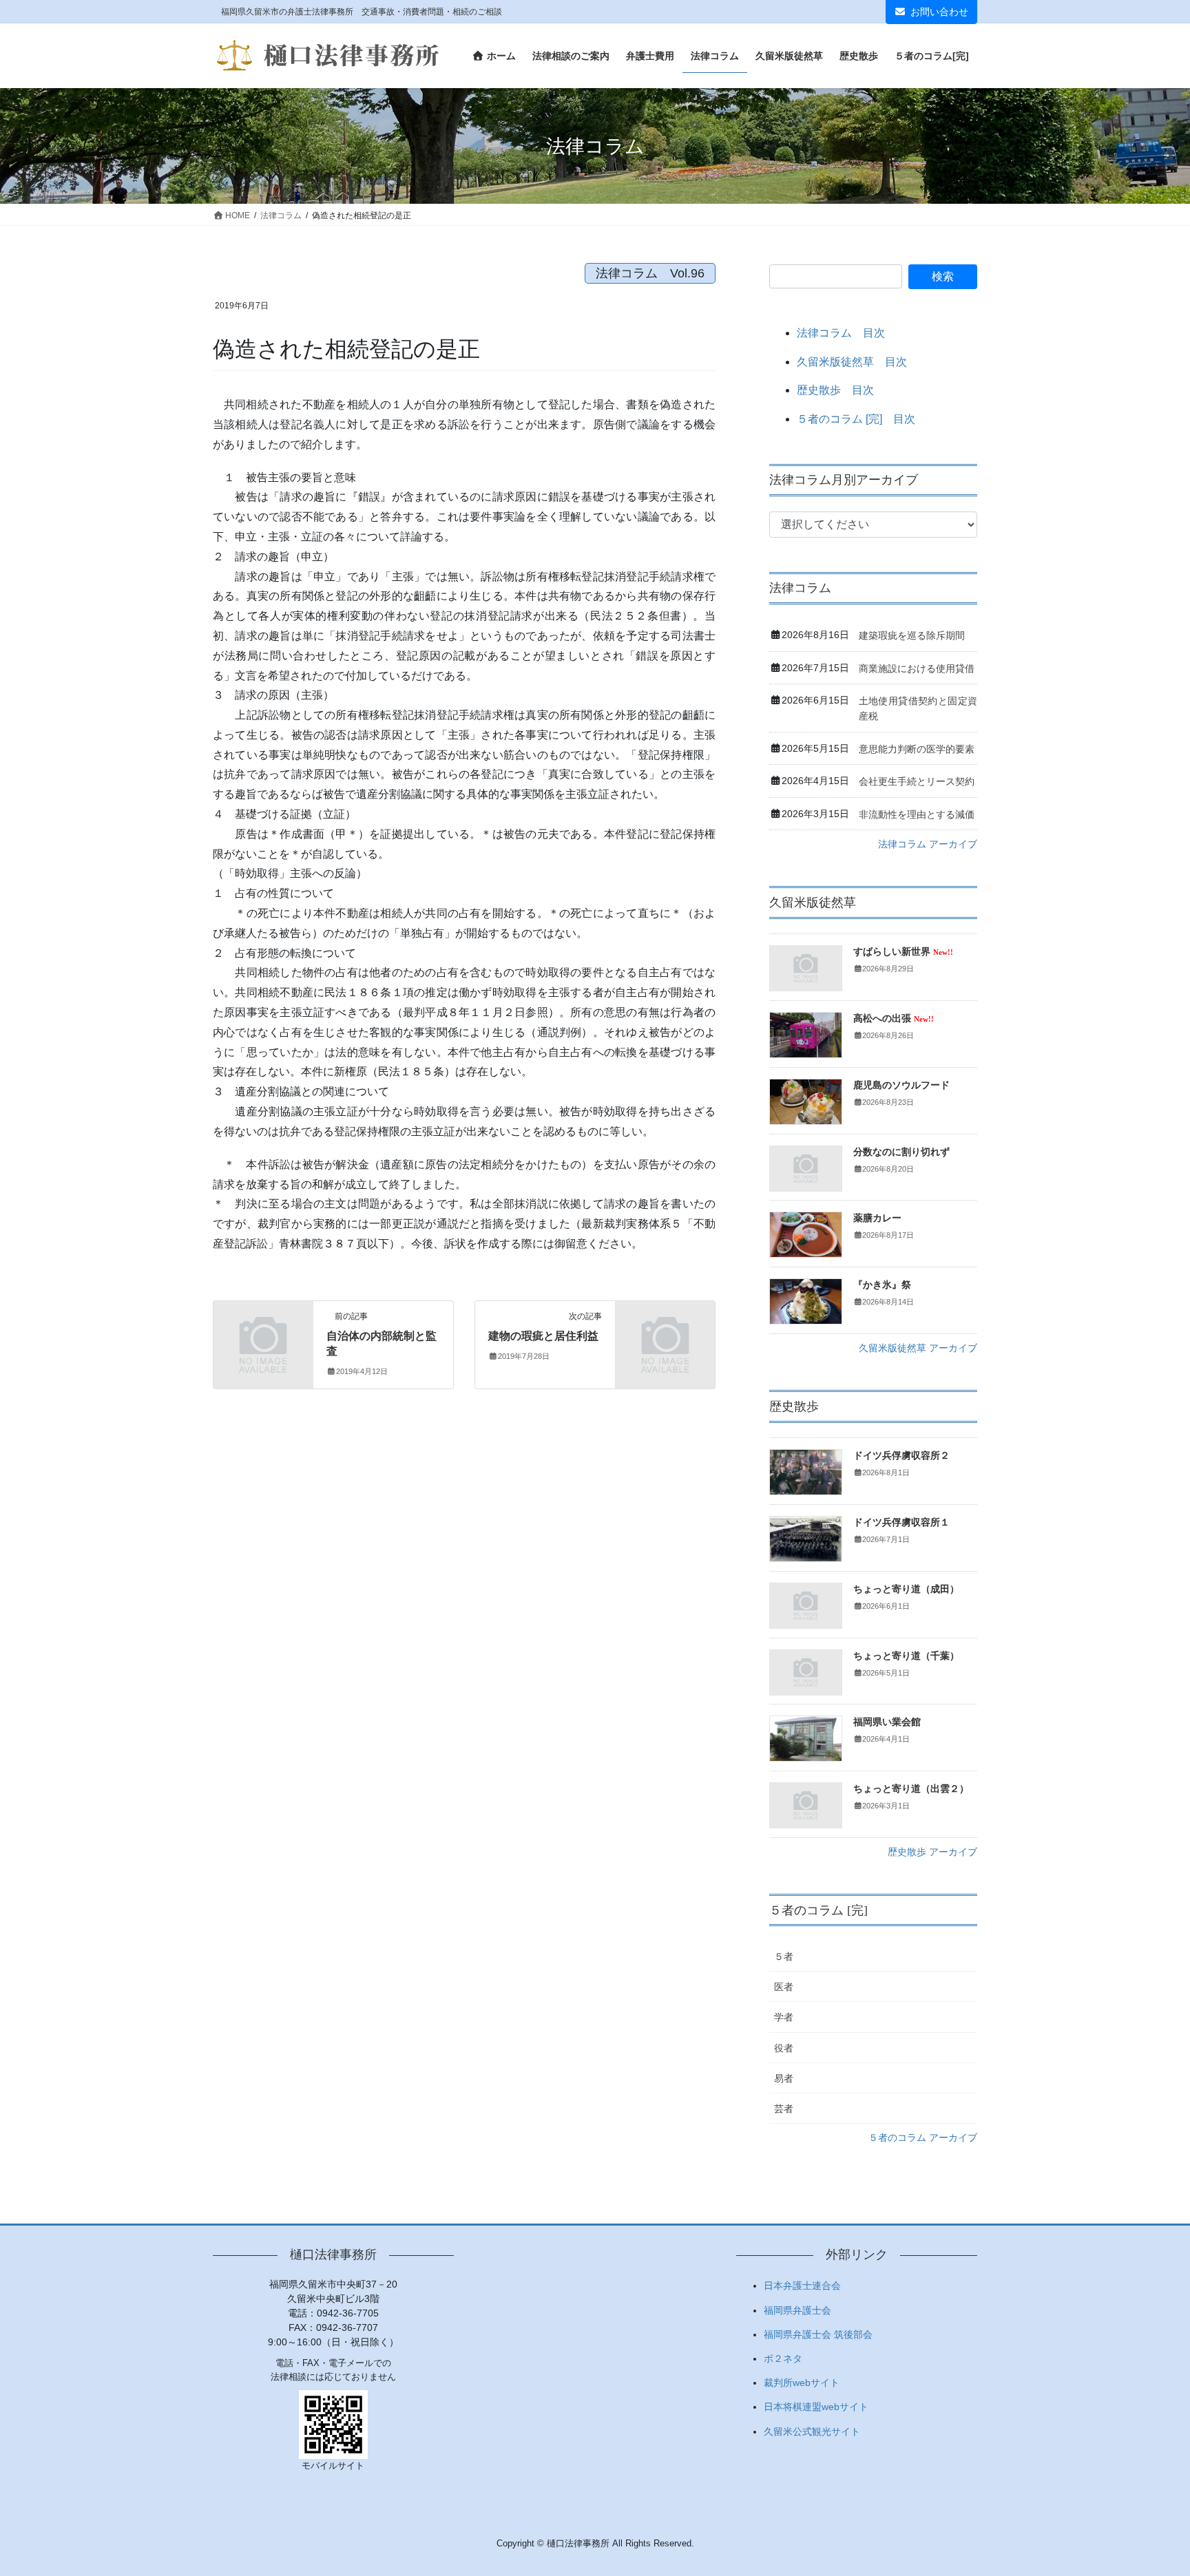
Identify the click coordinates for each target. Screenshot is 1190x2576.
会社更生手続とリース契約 (917, 781)
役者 (784, 2048)
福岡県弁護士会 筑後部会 (818, 2334)
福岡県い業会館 (887, 1722)
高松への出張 (894, 1018)
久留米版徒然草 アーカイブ (918, 1348)
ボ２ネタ (783, 2358)
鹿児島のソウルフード (901, 1085)
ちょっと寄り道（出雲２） (911, 1789)
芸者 (784, 2109)
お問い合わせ (939, 12)
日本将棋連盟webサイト (816, 2407)
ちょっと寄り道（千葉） (906, 1656)
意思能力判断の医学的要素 (917, 749)
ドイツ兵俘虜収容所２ (901, 1456)
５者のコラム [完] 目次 (856, 419)
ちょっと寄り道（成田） (906, 1589)
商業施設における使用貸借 (917, 668)
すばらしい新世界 (903, 952)
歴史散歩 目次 (835, 390)
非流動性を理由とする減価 (917, 814)
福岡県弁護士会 (797, 2310)
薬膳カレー (877, 1218)
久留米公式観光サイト (812, 2431)
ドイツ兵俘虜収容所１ (901, 1522)
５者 (784, 1956)
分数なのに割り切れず (901, 1152)
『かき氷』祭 (882, 1285)
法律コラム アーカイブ (928, 844)
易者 (784, 2078)
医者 (784, 1987)
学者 (784, 2017)
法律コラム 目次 (841, 333)
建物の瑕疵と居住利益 (543, 1336)
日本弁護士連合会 (802, 2285)
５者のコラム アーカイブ (923, 2137)
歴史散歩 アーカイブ (932, 1852)
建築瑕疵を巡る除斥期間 (912, 635)
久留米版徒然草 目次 (852, 362)
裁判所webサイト (802, 2383)
